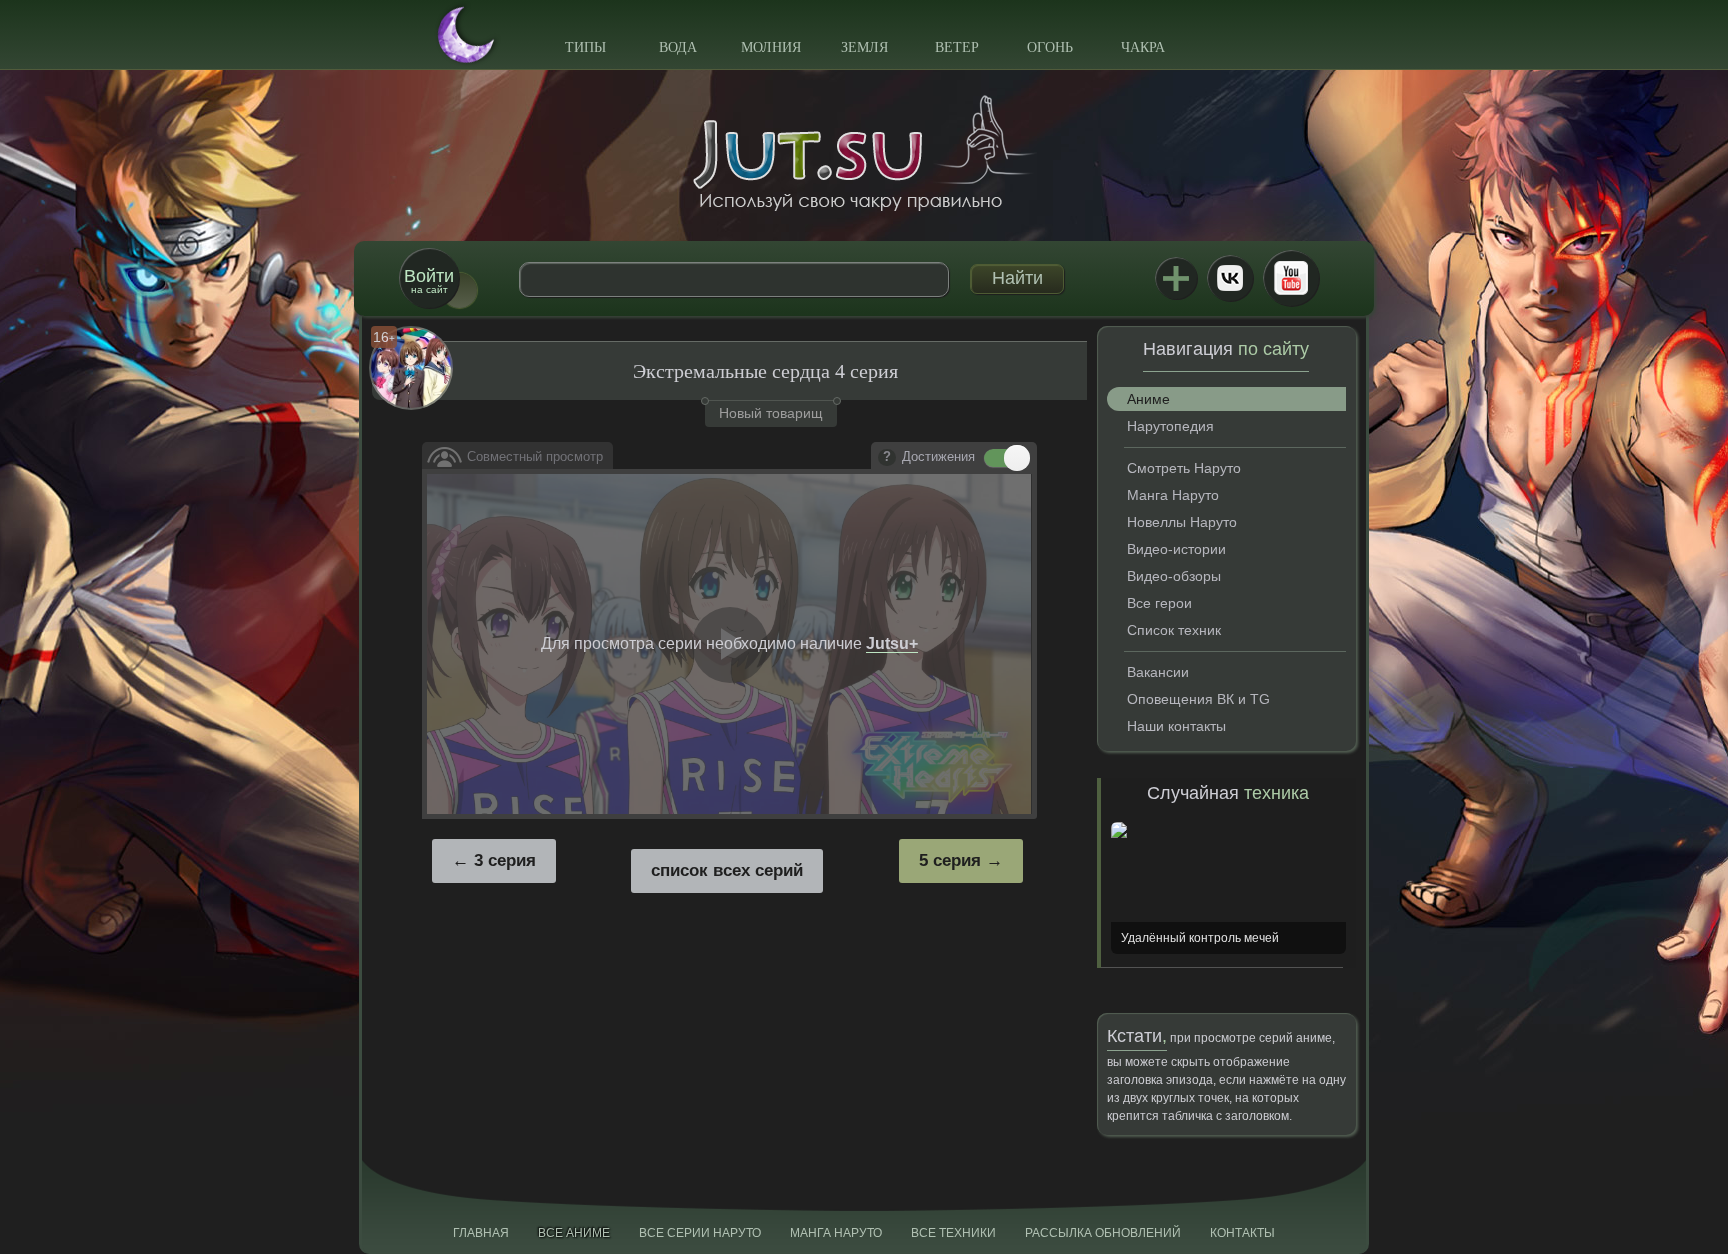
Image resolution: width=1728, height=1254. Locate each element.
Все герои (1159, 603)
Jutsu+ (1176, 278)
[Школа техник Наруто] (864, 153)
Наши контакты (1176, 726)
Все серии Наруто (700, 1233)
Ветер (957, 47)
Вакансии (1158, 672)
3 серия (505, 860)
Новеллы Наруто (1182, 522)
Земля (864, 47)
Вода (678, 47)
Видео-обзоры (1174, 576)
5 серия (950, 860)
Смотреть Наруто (1184, 468)
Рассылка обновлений (1103, 1233)
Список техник (1174, 630)
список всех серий (727, 870)
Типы (585, 47)
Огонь (1050, 47)
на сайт (429, 280)
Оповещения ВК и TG (1198, 699)
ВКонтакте (1230, 278)
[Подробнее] (887, 458)
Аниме (1148, 399)
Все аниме (574, 1233)
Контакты (1242, 1233)
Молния (771, 47)
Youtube (1291, 278)
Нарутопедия (1170, 426)
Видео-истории (1176, 549)
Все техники (953, 1233)
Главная (481, 1233)
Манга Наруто (1173, 495)
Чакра (1143, 47)
